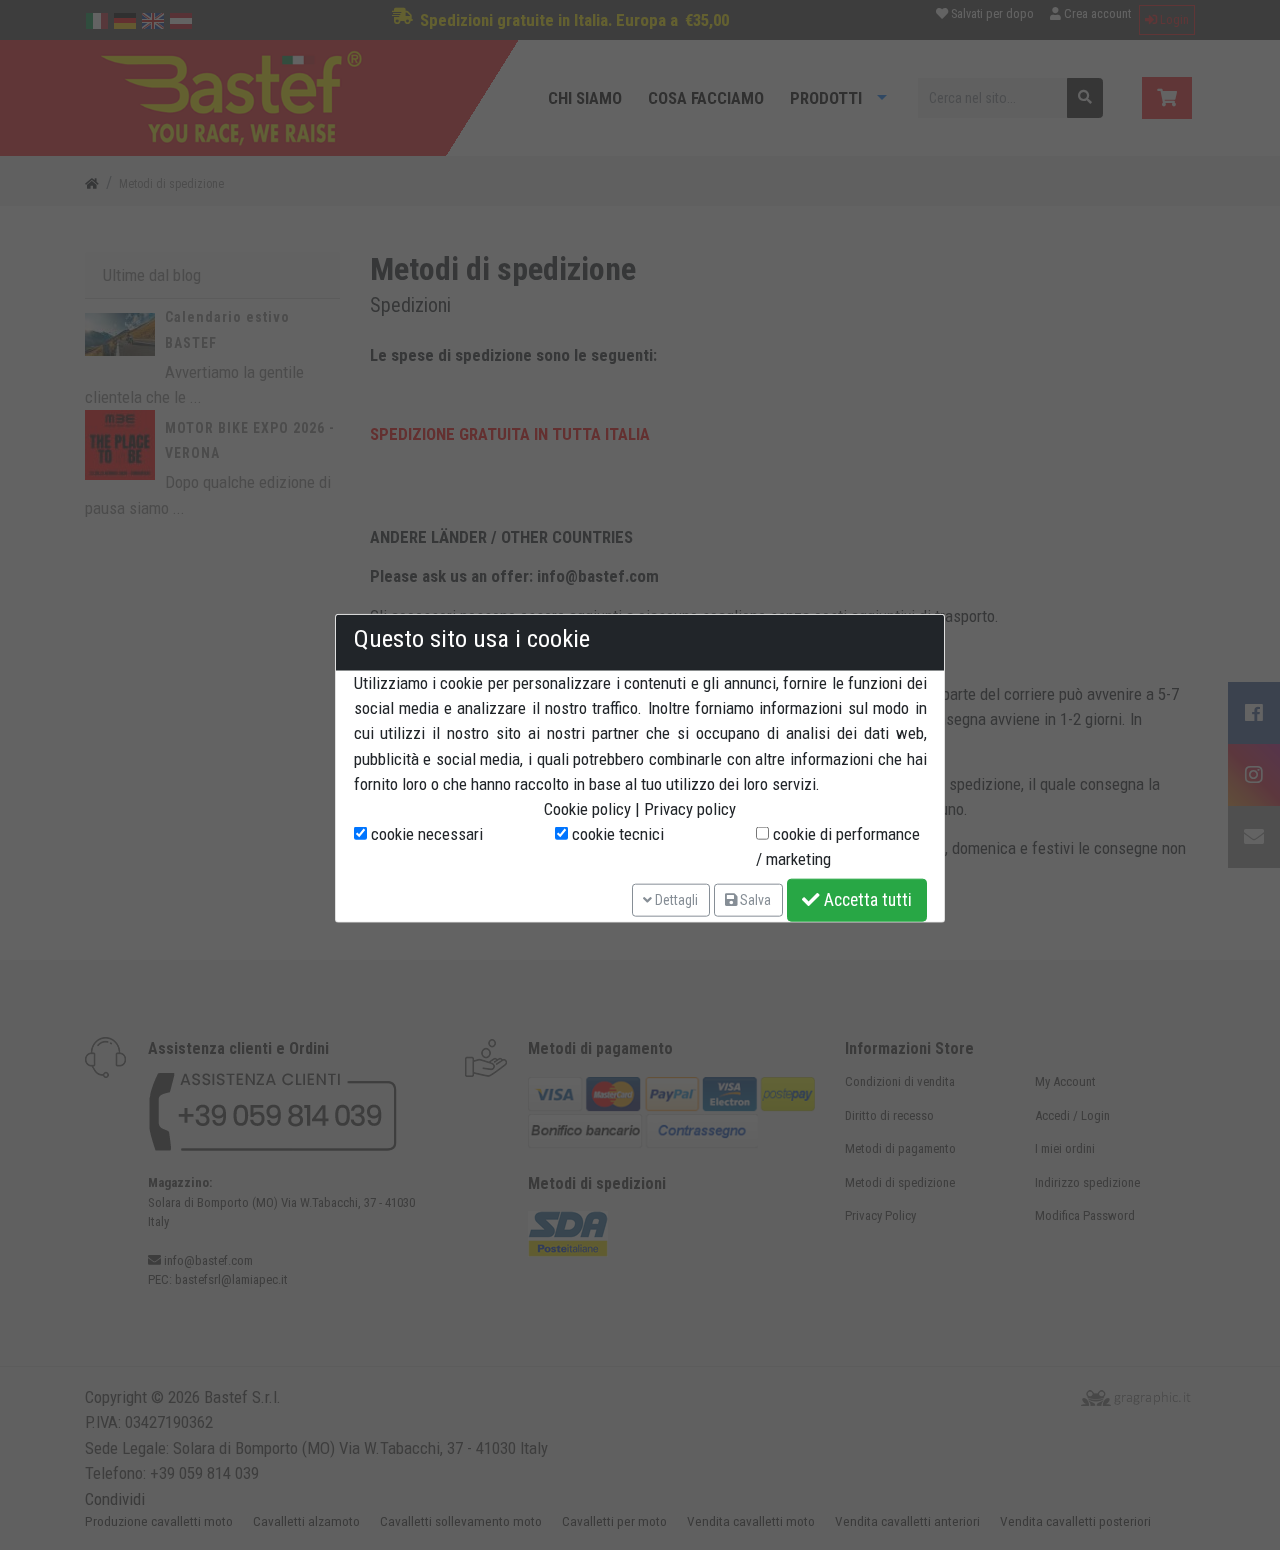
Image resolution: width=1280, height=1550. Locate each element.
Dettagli (675, 899)
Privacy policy (690, 809)
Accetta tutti (866, 900)
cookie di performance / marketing (838, 846)
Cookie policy (587, 809)
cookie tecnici (616, 834)
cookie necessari (425, 834)
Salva (754, 899)
